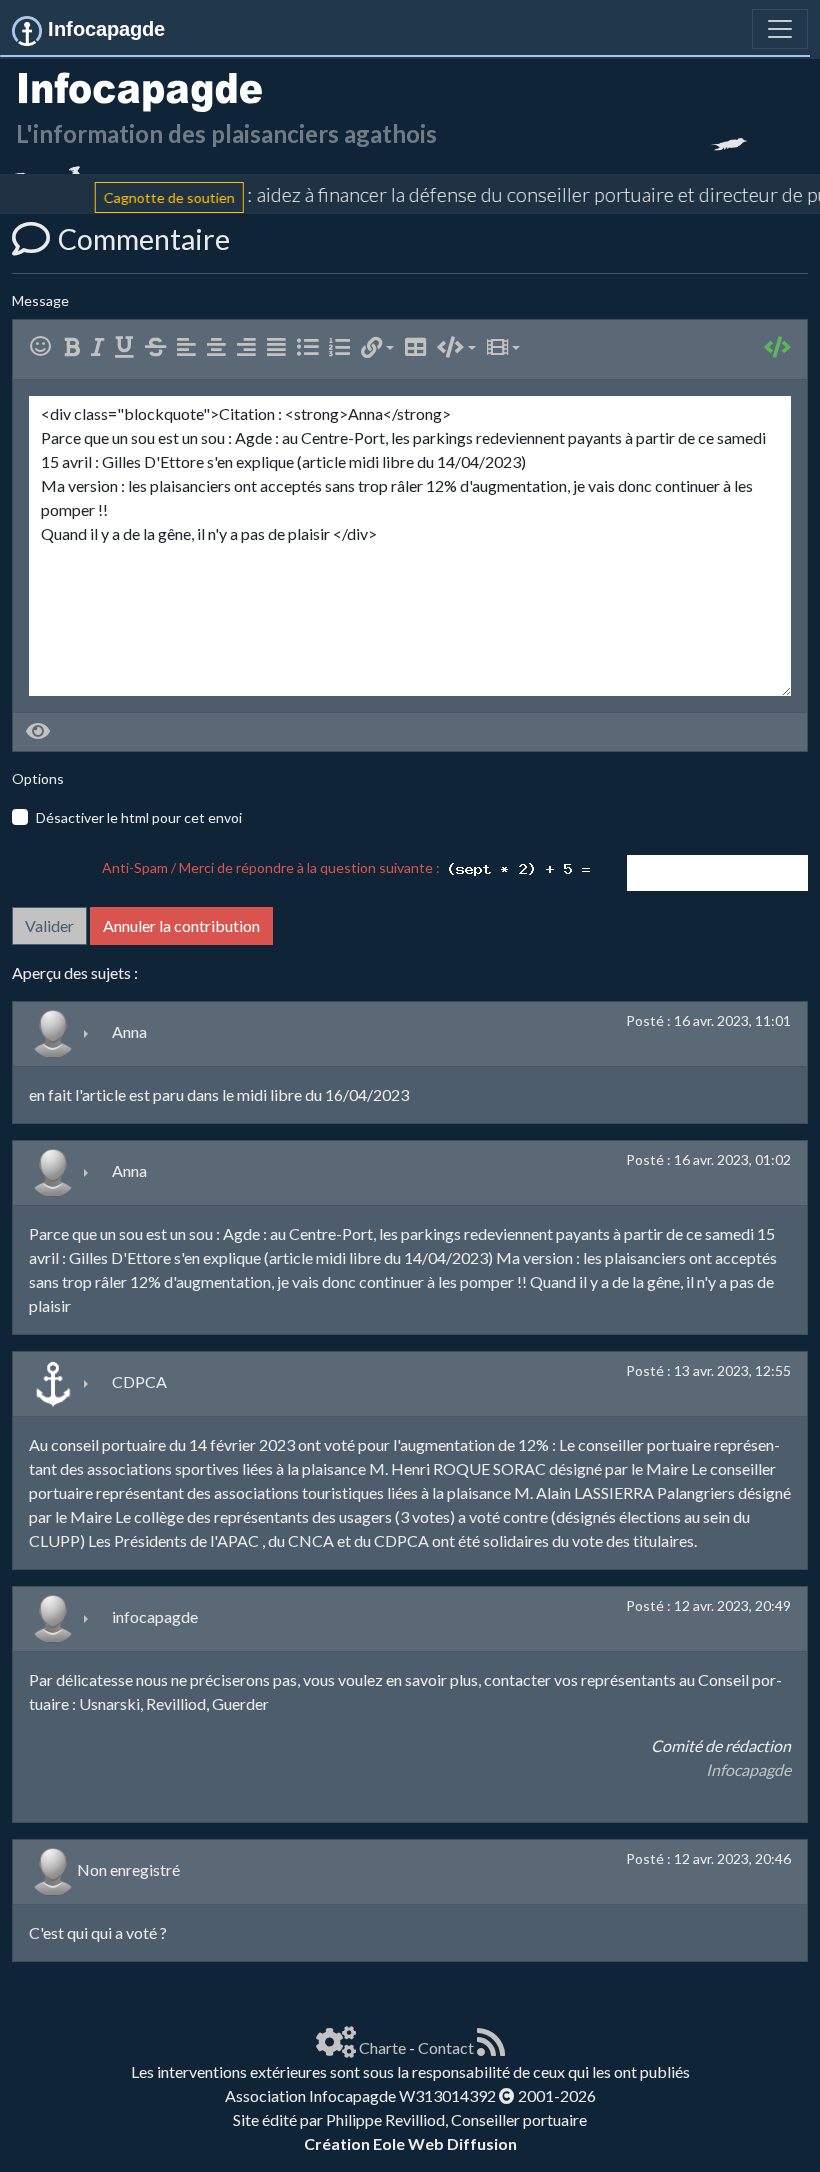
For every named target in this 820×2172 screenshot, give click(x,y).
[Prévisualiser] (38, 732)
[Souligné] (128, 347)
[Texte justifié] (280, 347)
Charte (382, 2047)
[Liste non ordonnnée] (311, 347)
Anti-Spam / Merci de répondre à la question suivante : (274, 867)
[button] (377, 347)
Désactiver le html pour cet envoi (139, 817)
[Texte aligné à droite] (250, 347)
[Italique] (101, 347)
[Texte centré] (220, 347)
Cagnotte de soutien (150, 197)
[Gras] (76, 347)
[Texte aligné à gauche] (190, 347)
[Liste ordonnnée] (343, 347)
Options (38, 778)
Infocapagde (748, 1769)
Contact (446, 2047)
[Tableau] (419, 347)
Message (40, 300)
